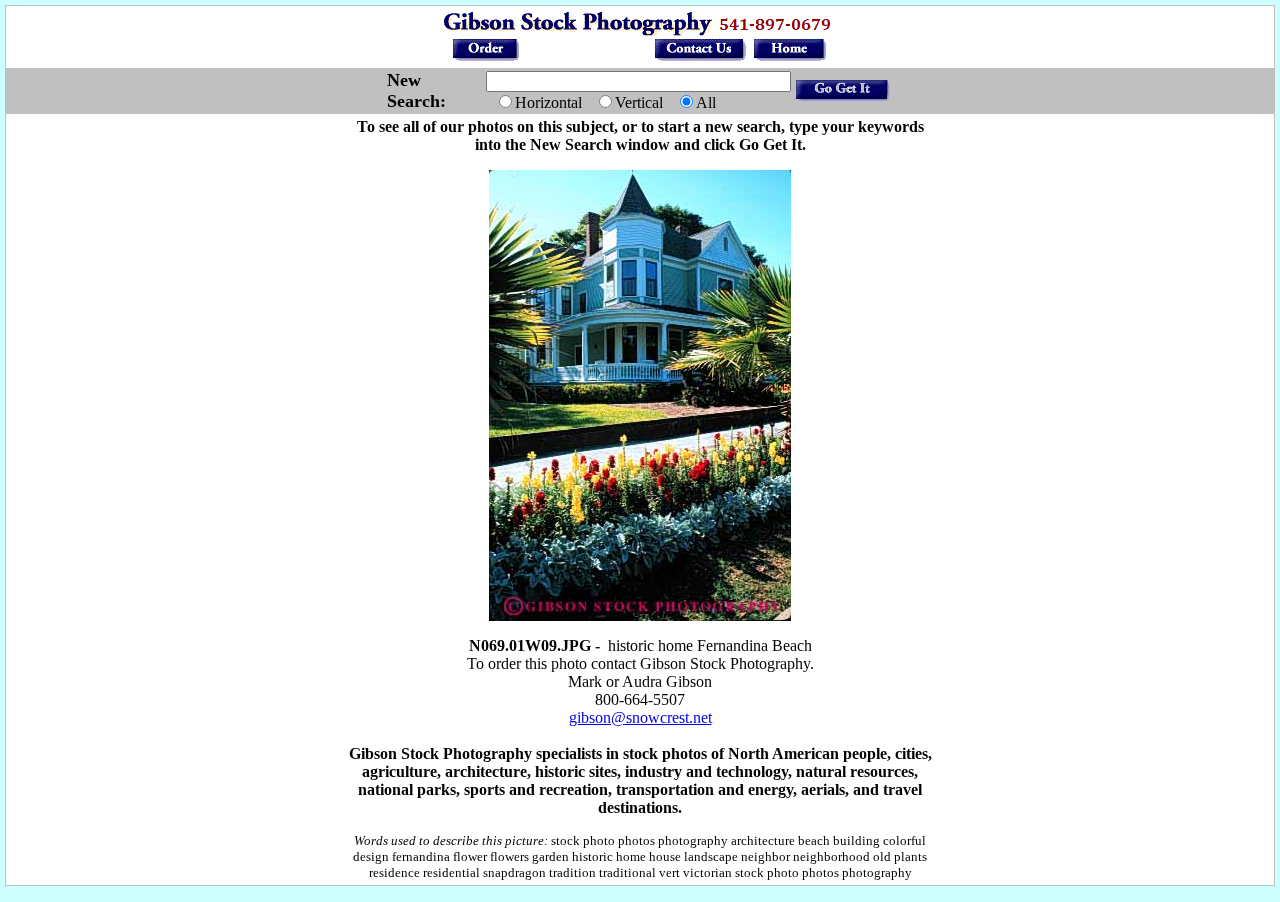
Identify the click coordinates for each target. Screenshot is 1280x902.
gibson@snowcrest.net (640, 717)
